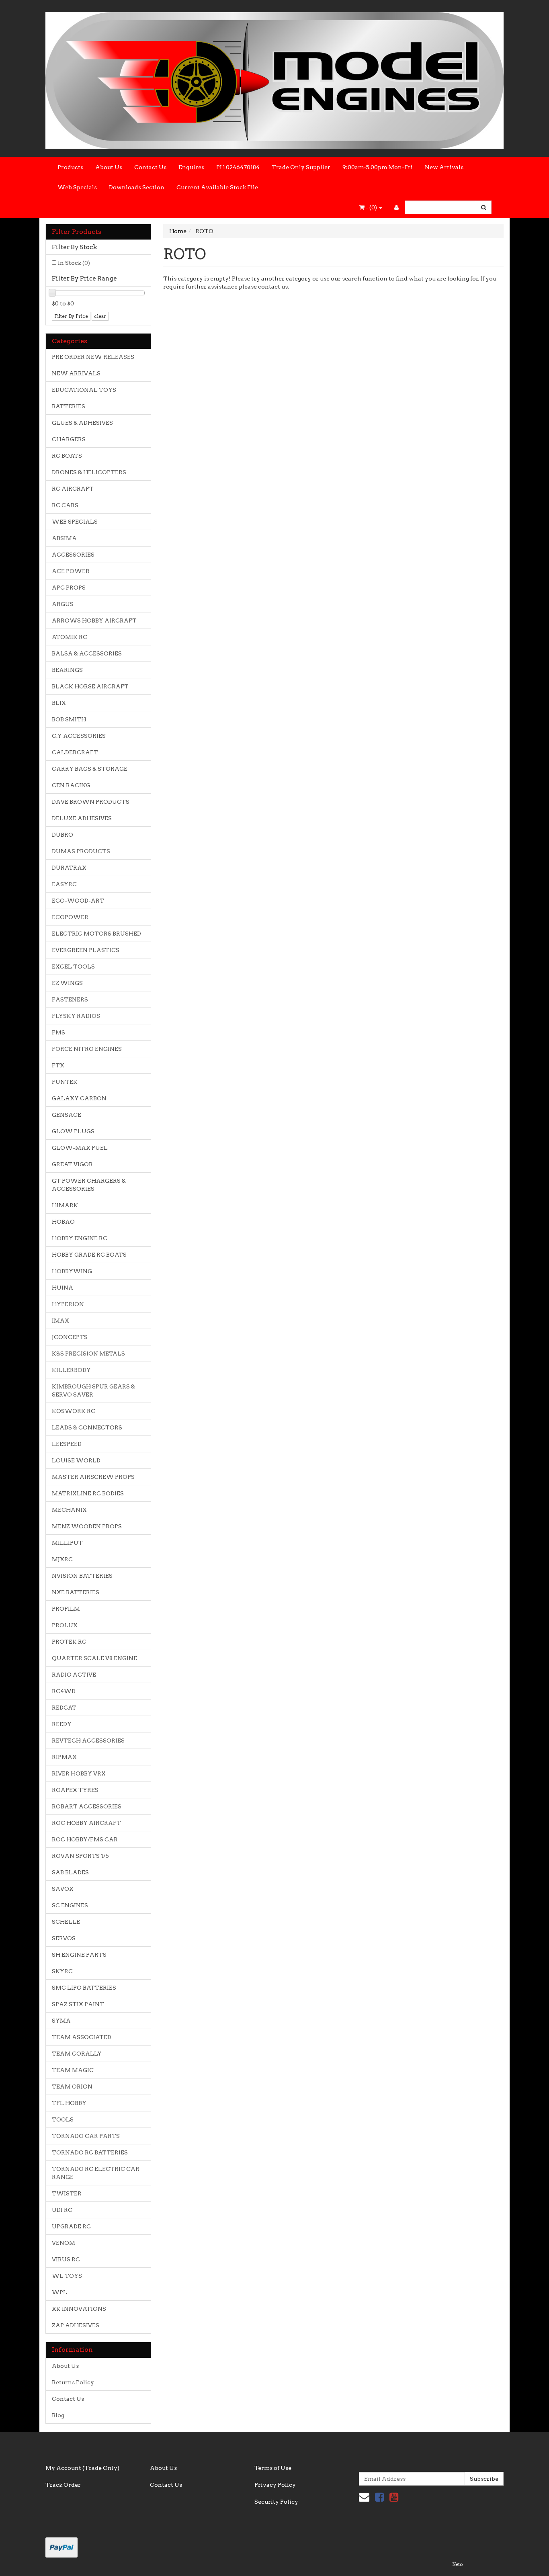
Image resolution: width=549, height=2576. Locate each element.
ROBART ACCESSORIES (87, 1806)
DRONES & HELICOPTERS (89, 472)
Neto (457, 2564)
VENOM (64, 2243)
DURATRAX (69, 868)
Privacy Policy (275, 2485)
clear (100, 316)
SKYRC (62, 1971)
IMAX (60, 1321)
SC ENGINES (70, 1905)
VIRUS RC (66, 2259)
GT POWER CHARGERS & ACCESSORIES (89, 1185)
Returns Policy (73, 2382)
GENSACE (67, 1115)
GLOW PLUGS (73, 1131)
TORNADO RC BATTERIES (90, 2152)
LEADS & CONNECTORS (87, 1427)
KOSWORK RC (74, 1411)
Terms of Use (273, 2468)
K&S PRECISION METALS (88, 1354)
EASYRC (64, 884)
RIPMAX (64, 1757)
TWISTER (67, 2193)
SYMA (61, 2021)
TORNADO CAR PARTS (86, 2136)
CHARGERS (69, 439)
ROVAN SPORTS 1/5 (80, 1856)
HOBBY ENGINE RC (80, 1238)
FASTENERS (70, 999)
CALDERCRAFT (75, 752)
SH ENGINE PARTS (79, 1955)
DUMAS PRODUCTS (81, 851)
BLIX (59, 703)
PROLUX (65, 1625)
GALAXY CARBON (79, 1098)
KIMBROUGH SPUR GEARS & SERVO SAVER (93, 1390)
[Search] (484, 207)
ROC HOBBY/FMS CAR (85, 1839)
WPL (59, 2292)
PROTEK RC (69, 1642)
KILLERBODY (71, 1370)
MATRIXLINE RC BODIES (88, 1493)
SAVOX (63, 1889)
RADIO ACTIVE (74, 1675)
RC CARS (65, 505)
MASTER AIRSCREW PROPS (93, 1477)
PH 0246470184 (238, 167)
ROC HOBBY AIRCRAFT (86, 1823)
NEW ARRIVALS (76, 373)
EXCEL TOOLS (73, 967)
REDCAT (64, 1708)
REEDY (62, 1724)
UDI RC (62, 2210)
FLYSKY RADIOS (76, 1016)
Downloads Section (137, 187)
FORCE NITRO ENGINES (87, 1049)
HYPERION (68, 1304)
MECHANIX (69, 1510)
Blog (58, 2415)
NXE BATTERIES (76, 1592)
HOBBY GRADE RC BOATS (89, 1255)
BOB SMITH (69, 719)
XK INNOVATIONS (79, 2309)
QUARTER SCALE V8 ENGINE (94, 1658)
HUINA (62, 1288)
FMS (58, 1032)
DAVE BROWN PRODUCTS (91, 802)
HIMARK (65, 1205)
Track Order (63, 2485)
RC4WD (64, 1691)
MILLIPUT (67, 1543)
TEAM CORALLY (77, 2054)
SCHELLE (66, 1922)
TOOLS (63, 2119)
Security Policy (276, 2502)
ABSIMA (64, 538)
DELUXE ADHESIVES (82, 818)
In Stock (74, 263)
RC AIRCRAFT (73, 489)
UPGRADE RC (71, 2226)
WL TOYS (67, 2276)
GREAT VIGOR (72, 1164)
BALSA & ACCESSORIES (87, 653)
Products (70, 167)
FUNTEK (65, 1082)
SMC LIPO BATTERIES (84, 1988)
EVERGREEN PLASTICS (86, 950)
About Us (109, 167)
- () (371, 207)
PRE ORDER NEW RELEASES (93, 357)
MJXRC (62, 1559)
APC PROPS (69, 588)
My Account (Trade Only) (82, 2468)
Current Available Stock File (217, 187)
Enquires (191, 167)
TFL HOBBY (69, 2103)
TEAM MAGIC (73, 2070)
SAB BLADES (70, 1872)
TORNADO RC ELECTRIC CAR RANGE (96, 2173)
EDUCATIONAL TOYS (84, 390)
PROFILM (66, 1609)
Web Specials (77, 187)
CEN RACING (71, 785)
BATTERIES (69, 406)
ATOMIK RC (70, 637)
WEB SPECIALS (75, 522)
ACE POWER (71, 571)
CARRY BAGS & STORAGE (90, 769)
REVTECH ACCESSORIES (88, 1741)
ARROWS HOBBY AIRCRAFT (94, 620)
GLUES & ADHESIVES (82, 423)
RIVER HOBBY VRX (79, 1773)
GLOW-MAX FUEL (80, 1148)
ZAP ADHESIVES (76, 2325)
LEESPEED (67, 1444)
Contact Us (150, 167)
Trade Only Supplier (301, 167)
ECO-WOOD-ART (78, 901)
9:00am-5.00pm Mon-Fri (378, 167)
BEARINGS (67, 670)
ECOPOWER (70, 917)
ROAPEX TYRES (75, 1790)
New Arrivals (444, 167)
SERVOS (64, 1938)
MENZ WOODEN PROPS (87, 1526)
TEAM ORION (72, 2087)
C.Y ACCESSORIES (79, 736)
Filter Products (77, 232)
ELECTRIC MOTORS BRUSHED (96, 934)
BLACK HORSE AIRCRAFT (90, 686)
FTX (58, 1065)
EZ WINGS (67, 983)
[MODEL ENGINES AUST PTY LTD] (274, 78)
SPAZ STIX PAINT (78, 2004)
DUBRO (62, 835)
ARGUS (63, 604)
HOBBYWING (72, 1271)
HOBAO (63, 1222)
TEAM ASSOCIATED (82, 2037)
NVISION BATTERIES (82, 1576)
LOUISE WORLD (76, 1460)
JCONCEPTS (70, 1337)
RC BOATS (67, 456)
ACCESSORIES (73, 555)
